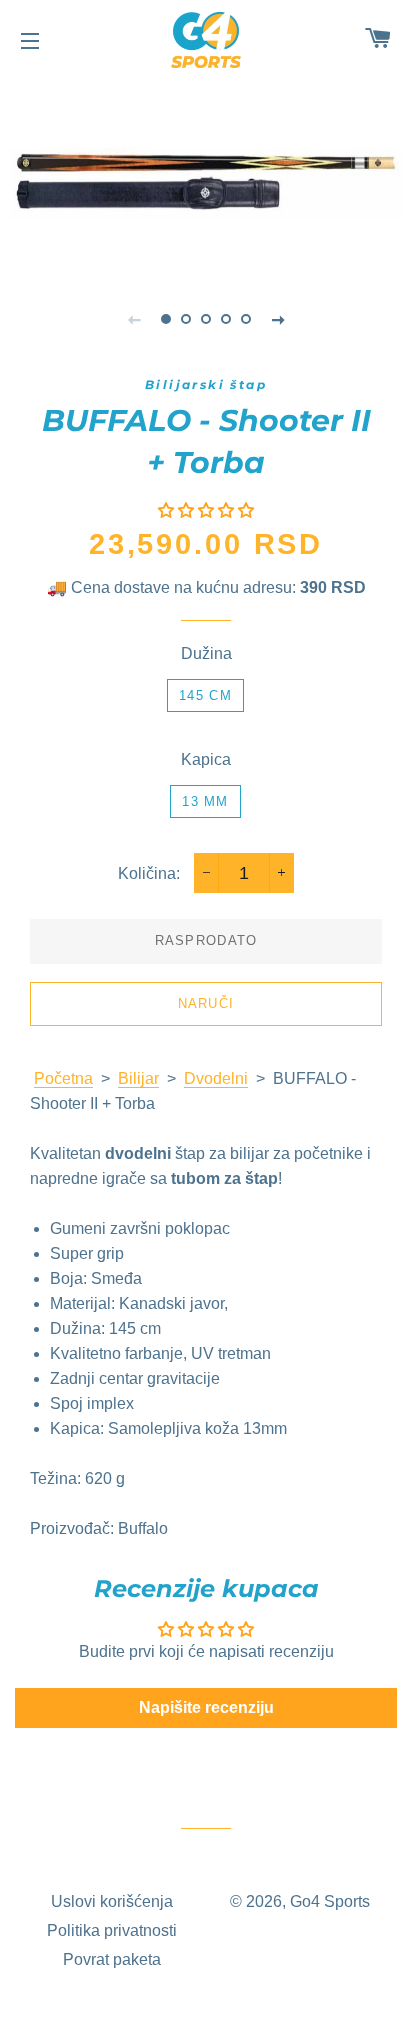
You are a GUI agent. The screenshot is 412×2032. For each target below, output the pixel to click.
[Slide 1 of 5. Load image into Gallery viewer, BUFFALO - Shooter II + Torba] (166, 319)
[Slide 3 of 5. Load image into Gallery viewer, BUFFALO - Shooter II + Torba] (206, 319)
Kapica (206, 759)
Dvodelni (216, 1078)
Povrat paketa (112, 1959)
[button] (206, 510)
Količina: (149, 873)
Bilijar (138, 1078)
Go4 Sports (330, 1901)
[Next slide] (278, 319)
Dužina (206, 653)
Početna (63, 1078)
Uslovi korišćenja (112, 1901)
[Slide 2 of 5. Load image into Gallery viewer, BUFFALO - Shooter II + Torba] (186, 319)
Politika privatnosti (112, 1930)
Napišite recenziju (206, 1707)
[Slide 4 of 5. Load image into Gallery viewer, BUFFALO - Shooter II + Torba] (226, 319)
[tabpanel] (206, 173)
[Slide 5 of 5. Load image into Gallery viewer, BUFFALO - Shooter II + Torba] (246, 319)
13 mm (205, 801)
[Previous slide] (134, 319)
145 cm (205, 695)
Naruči (206, 1003)
